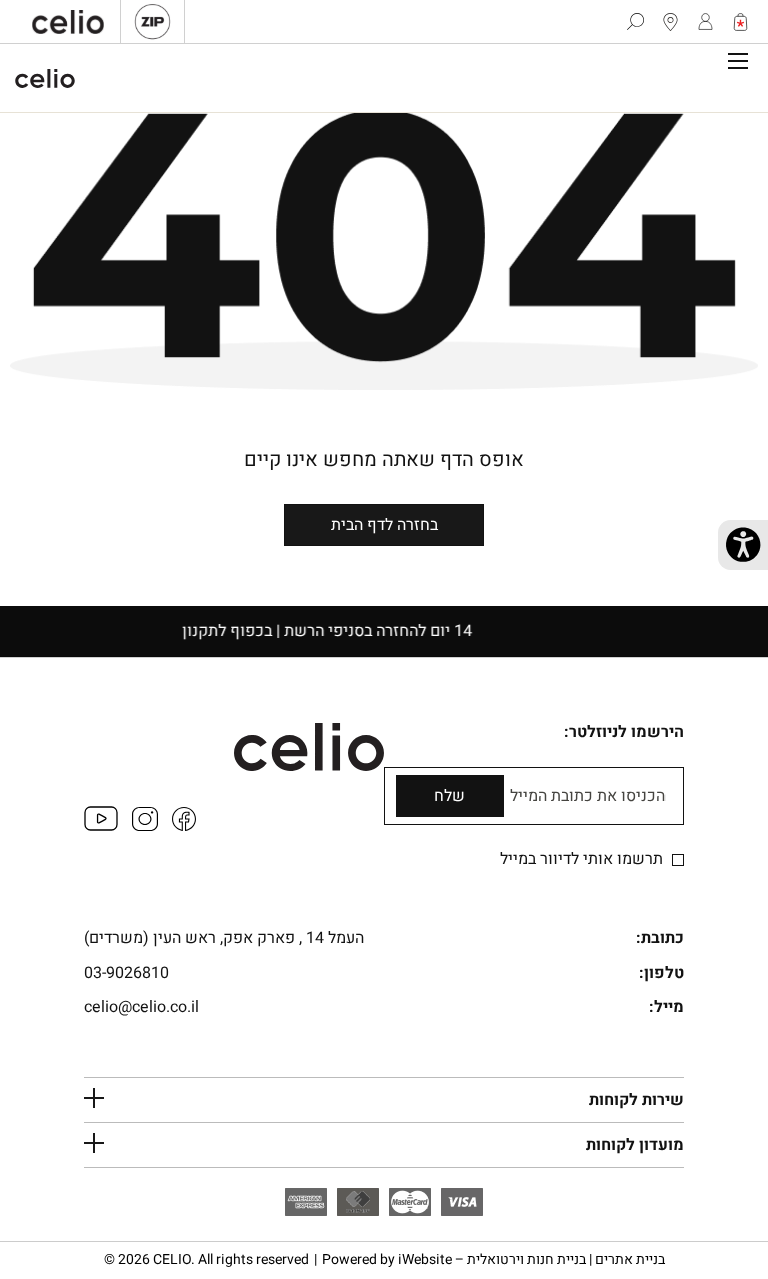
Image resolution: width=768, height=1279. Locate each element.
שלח (449, 796)
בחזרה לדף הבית (384, 525)
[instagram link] (145, 826)
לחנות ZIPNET (152, 21)
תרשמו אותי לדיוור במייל (583, 859)
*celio (45, 78)
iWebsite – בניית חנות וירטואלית (531, 1259)
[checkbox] (678, 860)
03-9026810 (126, 973)
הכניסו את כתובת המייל (587, 796)
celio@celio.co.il (141, 1007)
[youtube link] (101, 826)
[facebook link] (184, 826)
